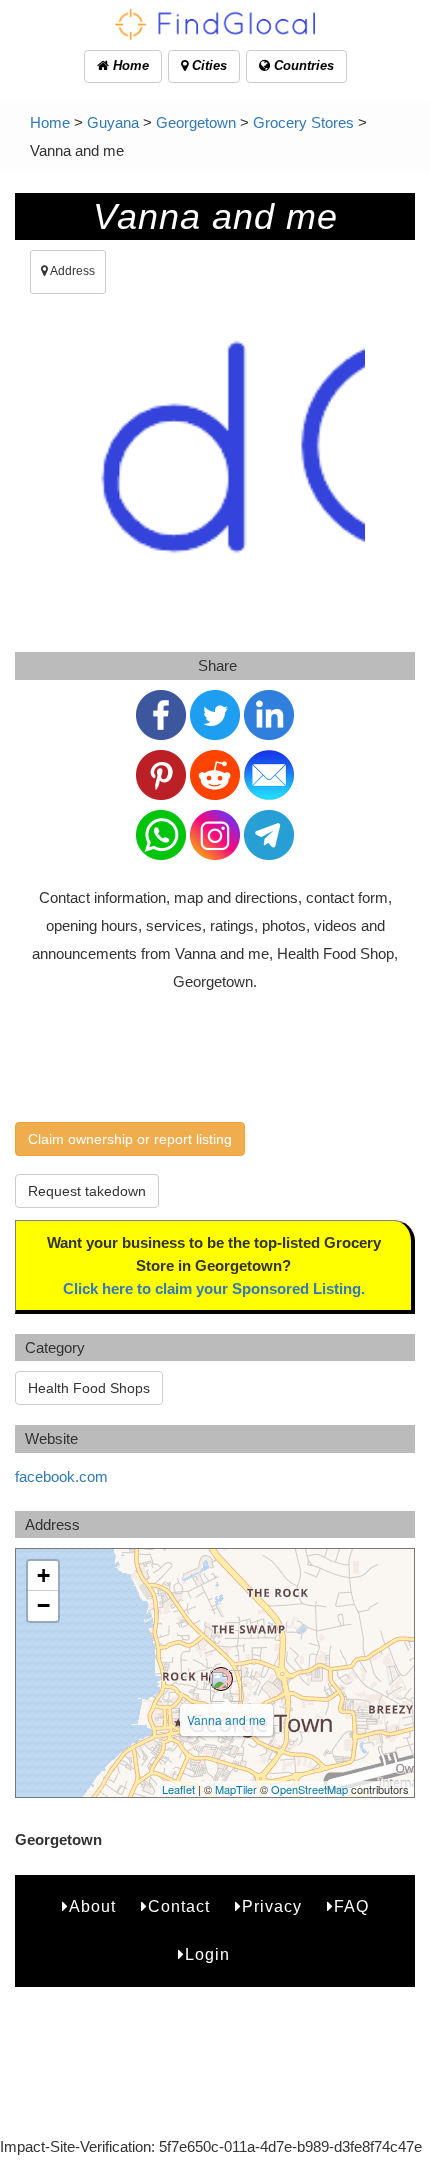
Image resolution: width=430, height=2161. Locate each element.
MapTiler (236, 1789)
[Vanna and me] (221, 1679)
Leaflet (178, 1789)
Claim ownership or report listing (130, 1139)
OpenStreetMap (309, 1789)
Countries (302, 65)
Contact (179, 1906)
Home (129, 65)
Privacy (272, 1906)
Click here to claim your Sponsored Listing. (214, 1288)
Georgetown (196, 122)
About (92, 1906)
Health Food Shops (89, 1388)
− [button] (43, 1605)
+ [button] (43, 1575)
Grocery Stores (303, 122)
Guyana (113, 122)
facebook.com (61, 1476)
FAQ (351, 1906)
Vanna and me (226, 1719)
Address (71, 271)
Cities (207, 65)
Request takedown (87, 1191)
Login (207, 1954)
